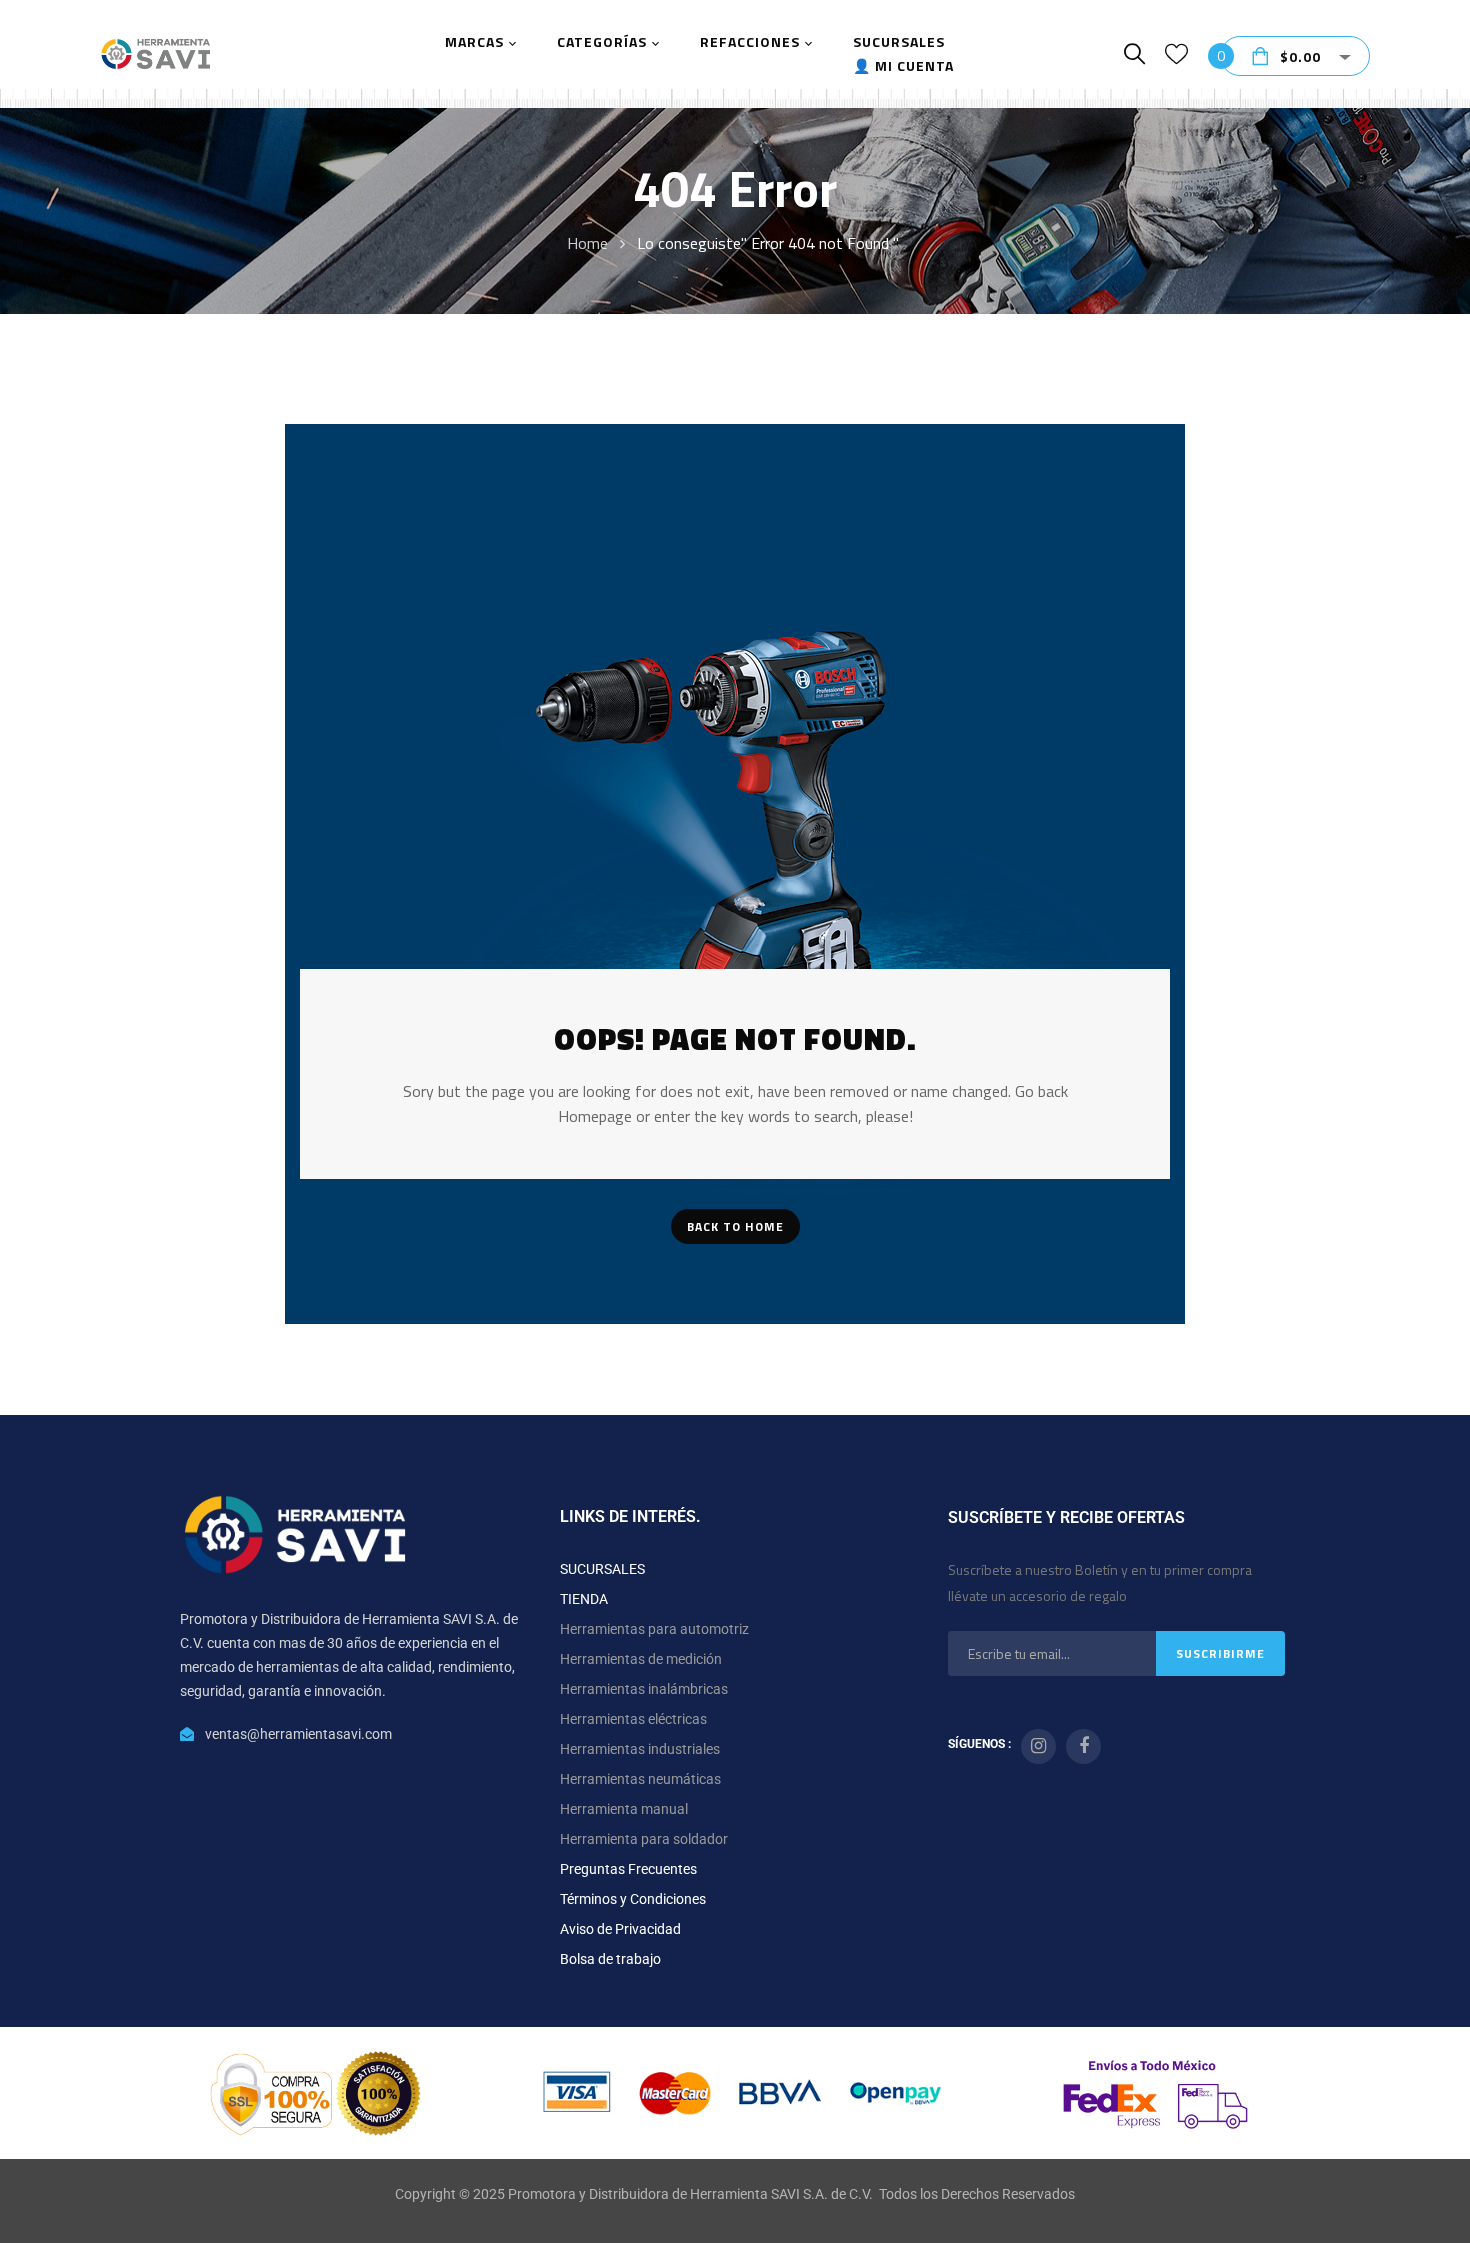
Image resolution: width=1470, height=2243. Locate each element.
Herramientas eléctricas (633, 1719)
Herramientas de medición (641, 1659)
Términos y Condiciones (633, 1899)
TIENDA (584, 1599)
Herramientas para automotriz (654, 1629)
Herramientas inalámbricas (644, 1689)
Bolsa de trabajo (610, 1959)
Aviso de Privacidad (620, 1929)
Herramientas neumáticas (640, 1779)
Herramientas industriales (640, 1749)
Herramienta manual (624, 1809)
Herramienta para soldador (644, 1839)
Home (587, 243)
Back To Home (735, 1226)
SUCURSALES (602, 1569)
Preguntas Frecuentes (628, 1869)
